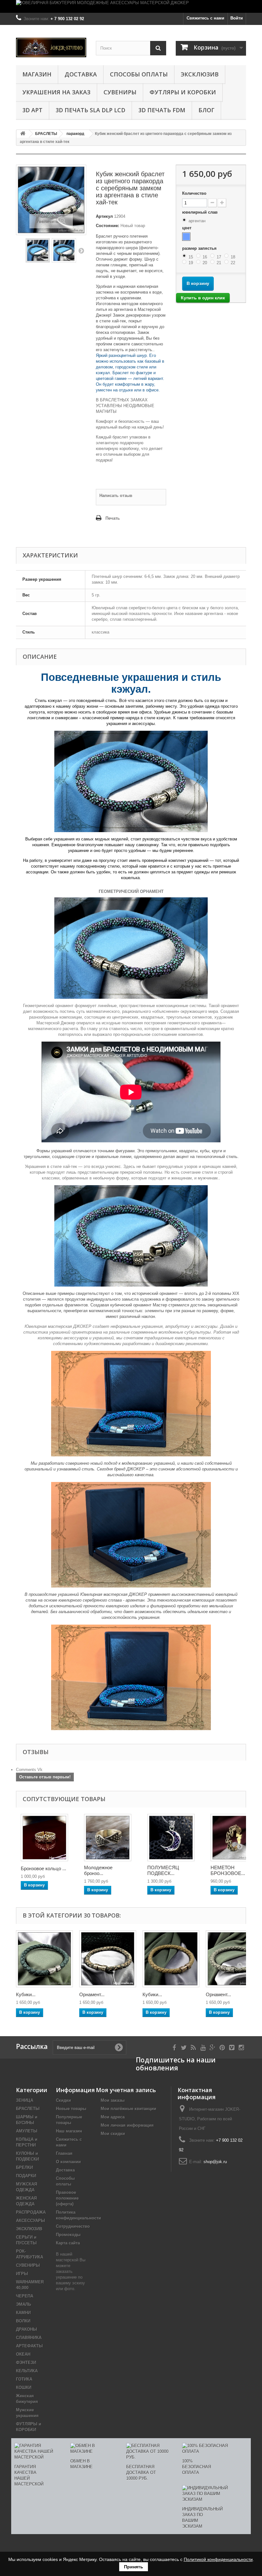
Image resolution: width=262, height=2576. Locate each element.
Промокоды (68, 2235)
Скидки (63, 2100)
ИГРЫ (22, 2274)
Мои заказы (113, 2100)
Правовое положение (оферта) (67, 2198)
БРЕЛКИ (24, 2167)
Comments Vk (29, 1770)
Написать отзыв (116, 496)
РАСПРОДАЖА (31, 2212)
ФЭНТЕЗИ (26, 2363)
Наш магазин (69, 2131)
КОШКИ (24, 2387)
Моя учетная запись (126, 2090)
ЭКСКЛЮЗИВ (200, 74)
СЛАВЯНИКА (29, 2338)
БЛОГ (206, 110)
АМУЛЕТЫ (27, 2131)
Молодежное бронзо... (98, 1870)
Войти (237, 18)
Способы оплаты (139, 74)
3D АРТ (32, 110)
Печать (113, 518)
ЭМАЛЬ (23, 2304)
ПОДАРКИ (26, 2176)
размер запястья (200, 248)
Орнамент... (92, 1994)
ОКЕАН (23, 2354)
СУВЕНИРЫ (120, 92)
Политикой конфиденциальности (218, 2559)
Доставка (81, 74)
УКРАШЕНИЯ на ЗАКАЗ (56, 92)
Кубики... (26, 1994)
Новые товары (71, 2109)
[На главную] (23, 134)
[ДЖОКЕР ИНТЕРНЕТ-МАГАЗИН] (51, 47)
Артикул (104, 216)
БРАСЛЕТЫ (28, 2109)
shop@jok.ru (215, 2162)
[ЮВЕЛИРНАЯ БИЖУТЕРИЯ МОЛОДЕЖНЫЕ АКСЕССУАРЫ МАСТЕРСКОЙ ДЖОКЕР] (131, 6)
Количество (194, 193)
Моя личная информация (127, 2125)
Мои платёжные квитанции (128, 2109)
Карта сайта (68, 2243)
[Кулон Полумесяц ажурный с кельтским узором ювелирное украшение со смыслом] (171, 1838)
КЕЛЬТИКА (27, 2371)
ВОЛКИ (23, 2321)
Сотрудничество (73, 2226)
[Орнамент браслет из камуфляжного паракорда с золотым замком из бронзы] (108, 1959)
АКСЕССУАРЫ (31, 2221)
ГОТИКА (24, 2379)
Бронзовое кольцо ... (43, 1868)
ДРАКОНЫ (27, 2329)
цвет (187, 228)
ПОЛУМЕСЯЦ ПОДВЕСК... (163, 1870)
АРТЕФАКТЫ (29, 2346)
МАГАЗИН (37, 74)
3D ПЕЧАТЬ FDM (162, 110)
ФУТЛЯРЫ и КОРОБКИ (183, 92)
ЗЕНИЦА (25, 2100)
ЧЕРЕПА (25, 2296)
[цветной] (186, 237)
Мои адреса (113, 2117)
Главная (64, 2153)
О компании (68, 2162)
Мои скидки (113, 2134)
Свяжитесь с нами (205, 18)
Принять (134, 2567)
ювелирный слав (200, 212)
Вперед (81, 250)
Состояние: (108, 226)
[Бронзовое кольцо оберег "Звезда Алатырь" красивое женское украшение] (44, 1838)
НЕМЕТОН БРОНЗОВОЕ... (228, 1870)
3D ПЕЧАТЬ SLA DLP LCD (90, 110)
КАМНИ (23, 2313)
